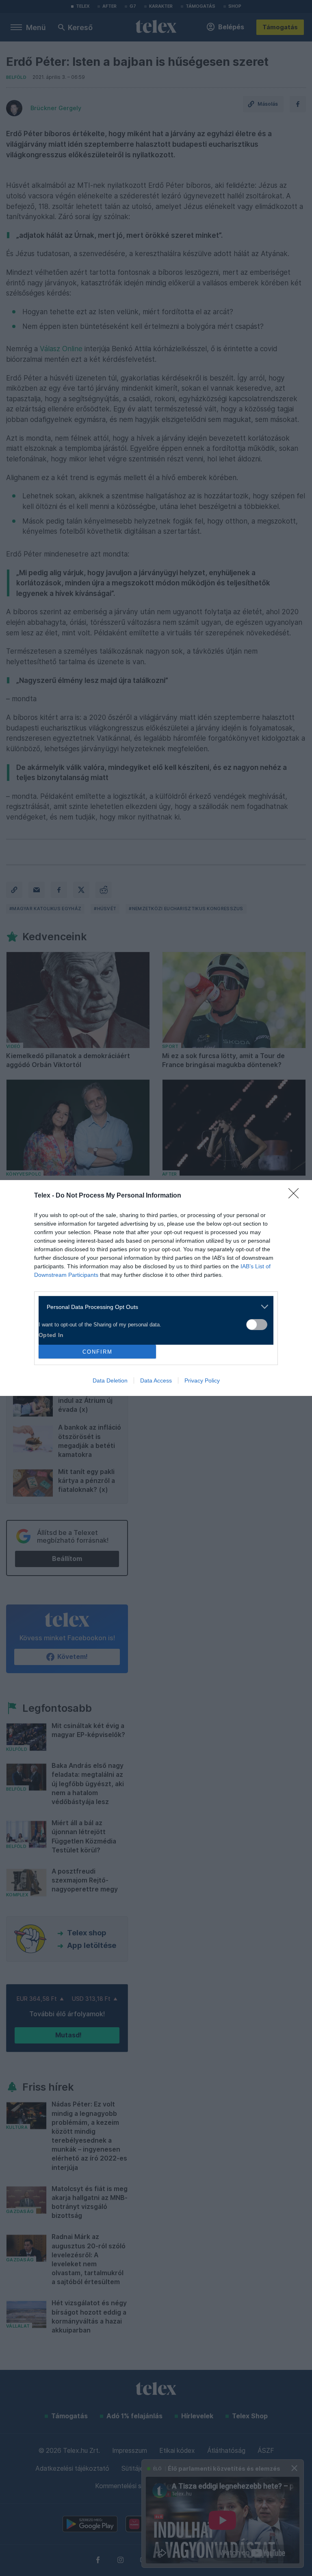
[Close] (296, 1196)
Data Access (156, 1380)
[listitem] (153, 1307)
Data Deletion (110, 1380)
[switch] (257, 1325)
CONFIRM (97, 1352)
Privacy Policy (202, 1380)
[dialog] (156, 1288)
